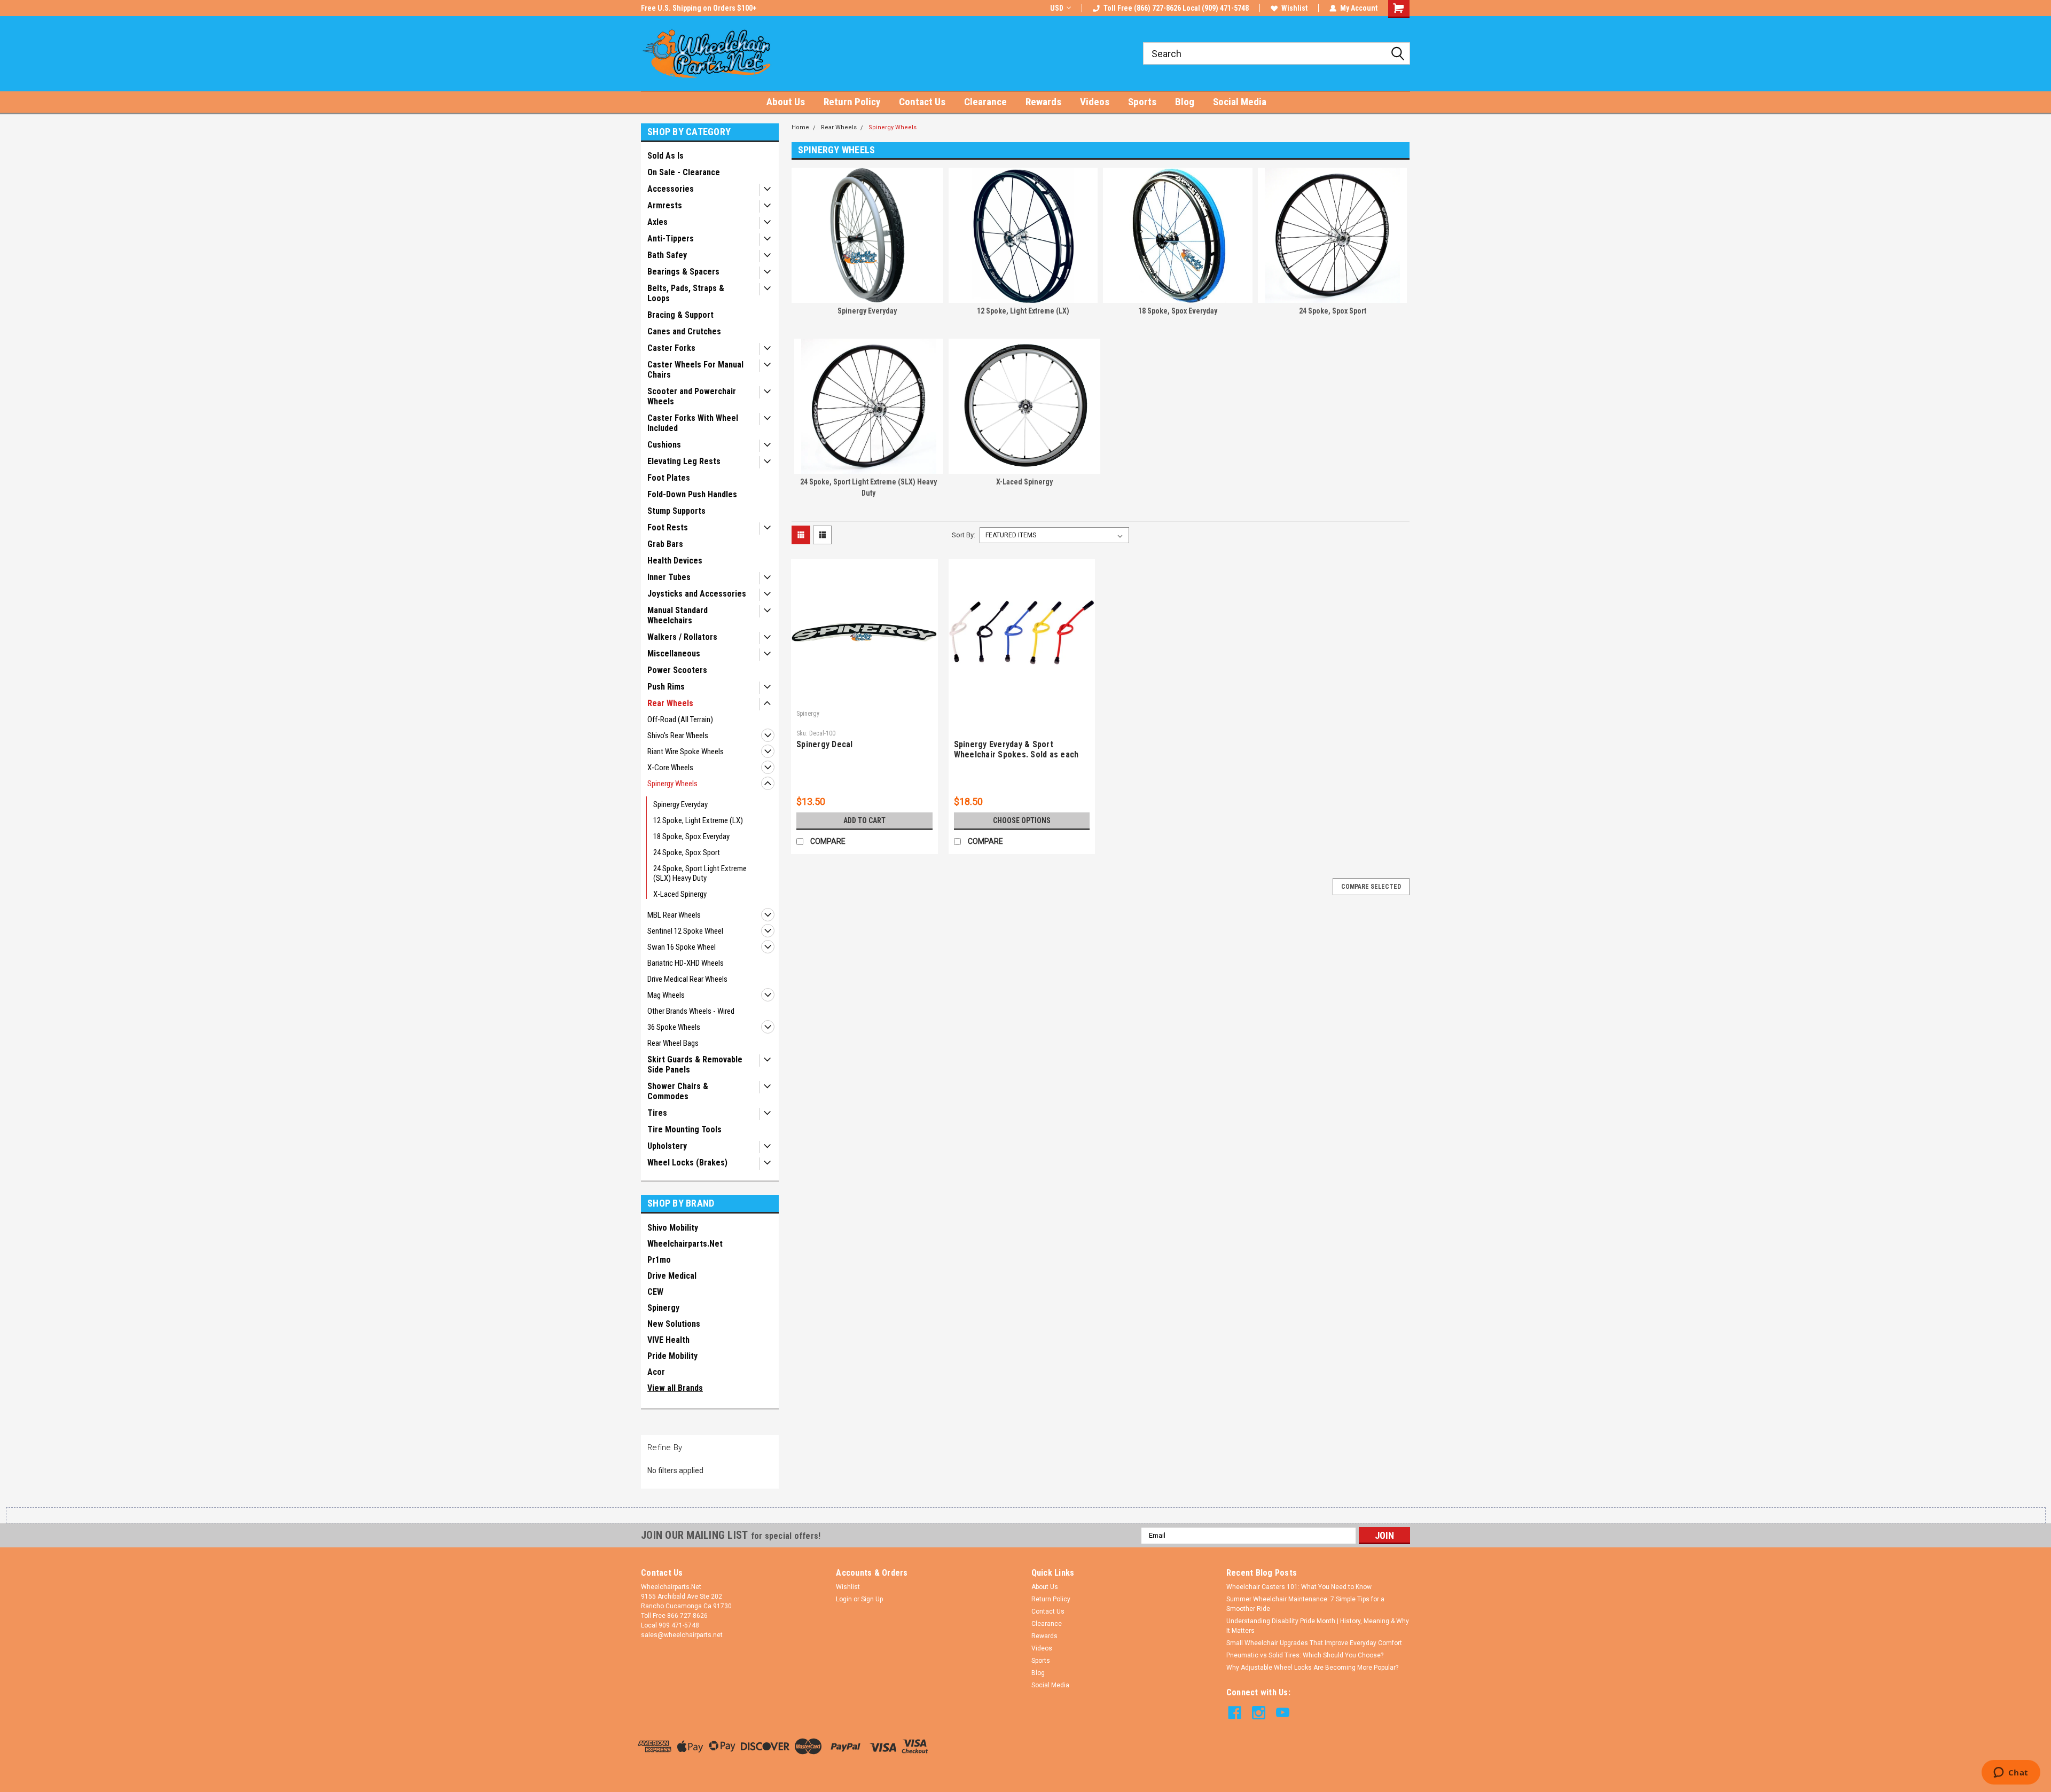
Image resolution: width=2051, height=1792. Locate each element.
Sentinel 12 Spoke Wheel (685, 931)
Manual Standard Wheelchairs (678, 615)
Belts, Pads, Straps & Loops (686, 293)
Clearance (985, 102)
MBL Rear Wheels (674, 915)
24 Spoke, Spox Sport (687, 852)
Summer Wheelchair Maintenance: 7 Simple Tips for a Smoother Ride (1305, 1604)
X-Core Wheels (670, 768)
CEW (655, 1292)
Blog (1185, 102)
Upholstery (667, 1146)
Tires (657, 1113)
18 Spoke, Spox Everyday (691, 836)
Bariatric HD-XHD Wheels (686, 963)
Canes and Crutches (684, 331)
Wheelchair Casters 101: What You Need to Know (1299, 1587)
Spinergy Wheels (672, 784)
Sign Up (872, 1599)
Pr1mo (659, 1260)
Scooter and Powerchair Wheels (692, 396)
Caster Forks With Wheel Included (693, 423)
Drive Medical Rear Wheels (687, 979)
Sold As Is (666, 156)
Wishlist (1294, 8)
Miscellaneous (674, 654)
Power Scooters (677, 670)
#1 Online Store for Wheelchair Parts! (702, 8)
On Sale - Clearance (684, 172)
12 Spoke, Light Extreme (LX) (698, 820)
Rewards (1043, 102)
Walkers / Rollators (682, 637)
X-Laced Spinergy (680, 894)
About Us (786, 102)
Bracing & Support (680, 315)
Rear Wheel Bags (673, 1043)
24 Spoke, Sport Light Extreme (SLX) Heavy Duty (700, 873)
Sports (1142, 102)
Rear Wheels (670, 703)
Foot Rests (668, 527)
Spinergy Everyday (680, 804)
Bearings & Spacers (683, 272)
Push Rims (666, 687)
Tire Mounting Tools (684, 1129)
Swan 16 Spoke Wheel (682, 947)
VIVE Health (668, 1340)
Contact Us (922, 102)
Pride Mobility (672, 1356)
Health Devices (675, 561)
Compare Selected (1371, 887)
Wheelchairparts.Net (685, 1244)
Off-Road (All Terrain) (680, 719)
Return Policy (852, 102)
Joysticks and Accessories (697, 594)
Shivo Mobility (673, 1228)
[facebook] (1235, 1713)
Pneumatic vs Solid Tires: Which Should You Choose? (1305, 1655)
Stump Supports (676, 511)
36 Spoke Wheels (674, 1027)
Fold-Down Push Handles (692, 494)
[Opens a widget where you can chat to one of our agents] (2011, 1773)
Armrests (665, 205)
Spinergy (663, 1308)
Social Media (1240, 102)
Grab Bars (665, 544)
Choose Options (1022, 820)
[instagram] (1259, 1713)
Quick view (864, 698)
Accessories (671, 189)
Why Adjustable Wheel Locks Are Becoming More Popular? (1312, 1668)
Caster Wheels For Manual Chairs (695, 370)
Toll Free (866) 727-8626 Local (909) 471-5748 (1176, 8)
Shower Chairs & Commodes (678, 1091)
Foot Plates (669, 478)
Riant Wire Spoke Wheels (686, 752)
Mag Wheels (666, 995)
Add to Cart (864, 820)
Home (800, 127)
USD (1057, 8)
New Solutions (674, 1324)
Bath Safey (667, 255)
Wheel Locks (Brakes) (687, 1163)
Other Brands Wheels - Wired (691, 1011)
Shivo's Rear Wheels (678, 735)
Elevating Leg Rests (684, 461)
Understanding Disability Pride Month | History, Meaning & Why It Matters (1318, 1626)
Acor (656, 1372)
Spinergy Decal (825, 744)
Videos (1095, 102)
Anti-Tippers (671, 238)
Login (844, 1599)
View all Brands (675, 1388)
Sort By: (964, 535)
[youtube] (1283, 1713)
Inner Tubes (669, 577)
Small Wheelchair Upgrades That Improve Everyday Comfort (1314, 1643)
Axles (657, 222)
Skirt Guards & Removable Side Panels (695, 1065)
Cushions (664, 445)
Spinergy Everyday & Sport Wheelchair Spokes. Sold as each (1016, 749)
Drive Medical (672, 1276)
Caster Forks (671, 348)
